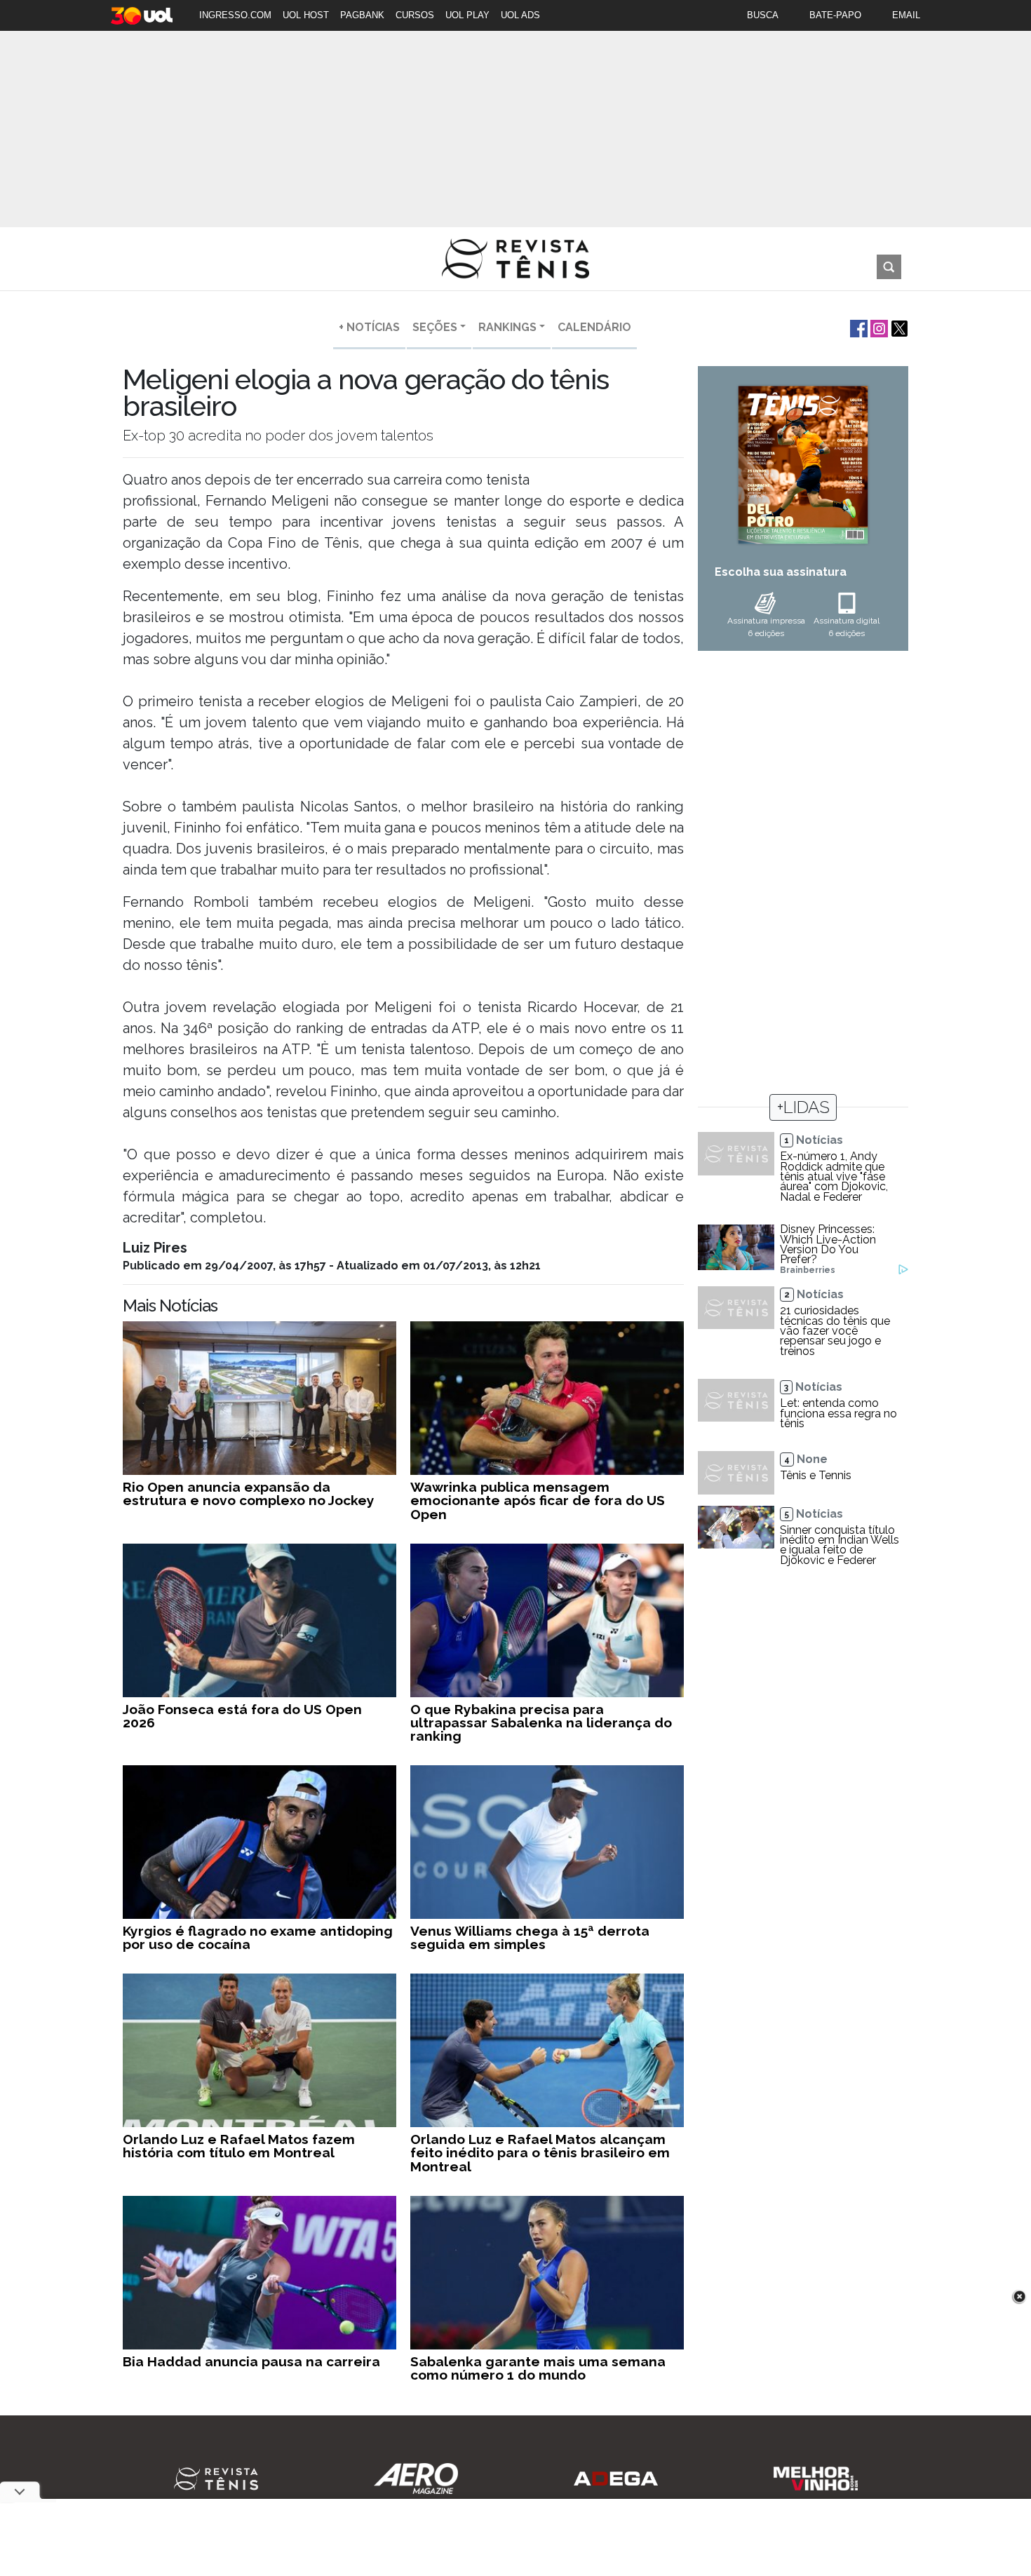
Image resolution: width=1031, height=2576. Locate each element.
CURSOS (415, 15)
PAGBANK (362, 15)
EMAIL (906, 15)
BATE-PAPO (835, 15)
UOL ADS (520, 15)
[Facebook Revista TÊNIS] (857, 327)
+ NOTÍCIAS (369, 327)
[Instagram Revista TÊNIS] (878, 327)
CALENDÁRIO (594, 327)
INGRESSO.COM (235, 15)
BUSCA (763, 15)
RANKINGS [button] (507, 327)
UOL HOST (306, 15)
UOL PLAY (467, 15)
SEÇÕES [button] (435, 327)
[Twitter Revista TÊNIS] (898, 327)
